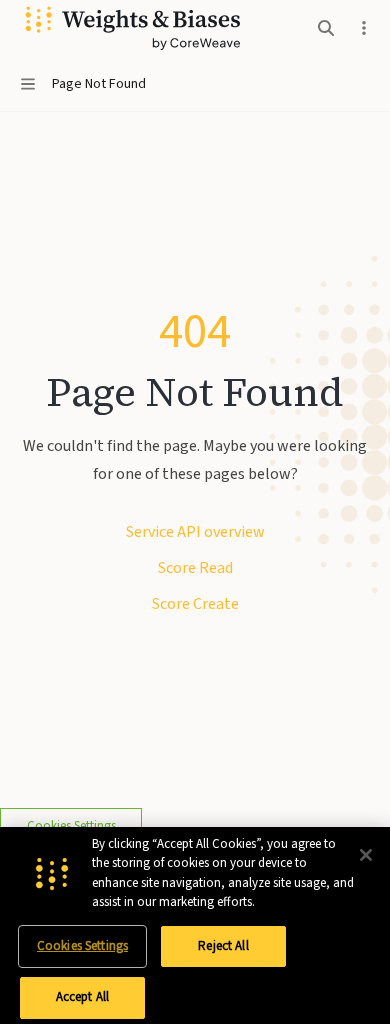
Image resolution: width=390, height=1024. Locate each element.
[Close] (366, 855)
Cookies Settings (82, 946)
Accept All (82, 997)
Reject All (223, 946)
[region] (195, 925)
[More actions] (364, 28)
